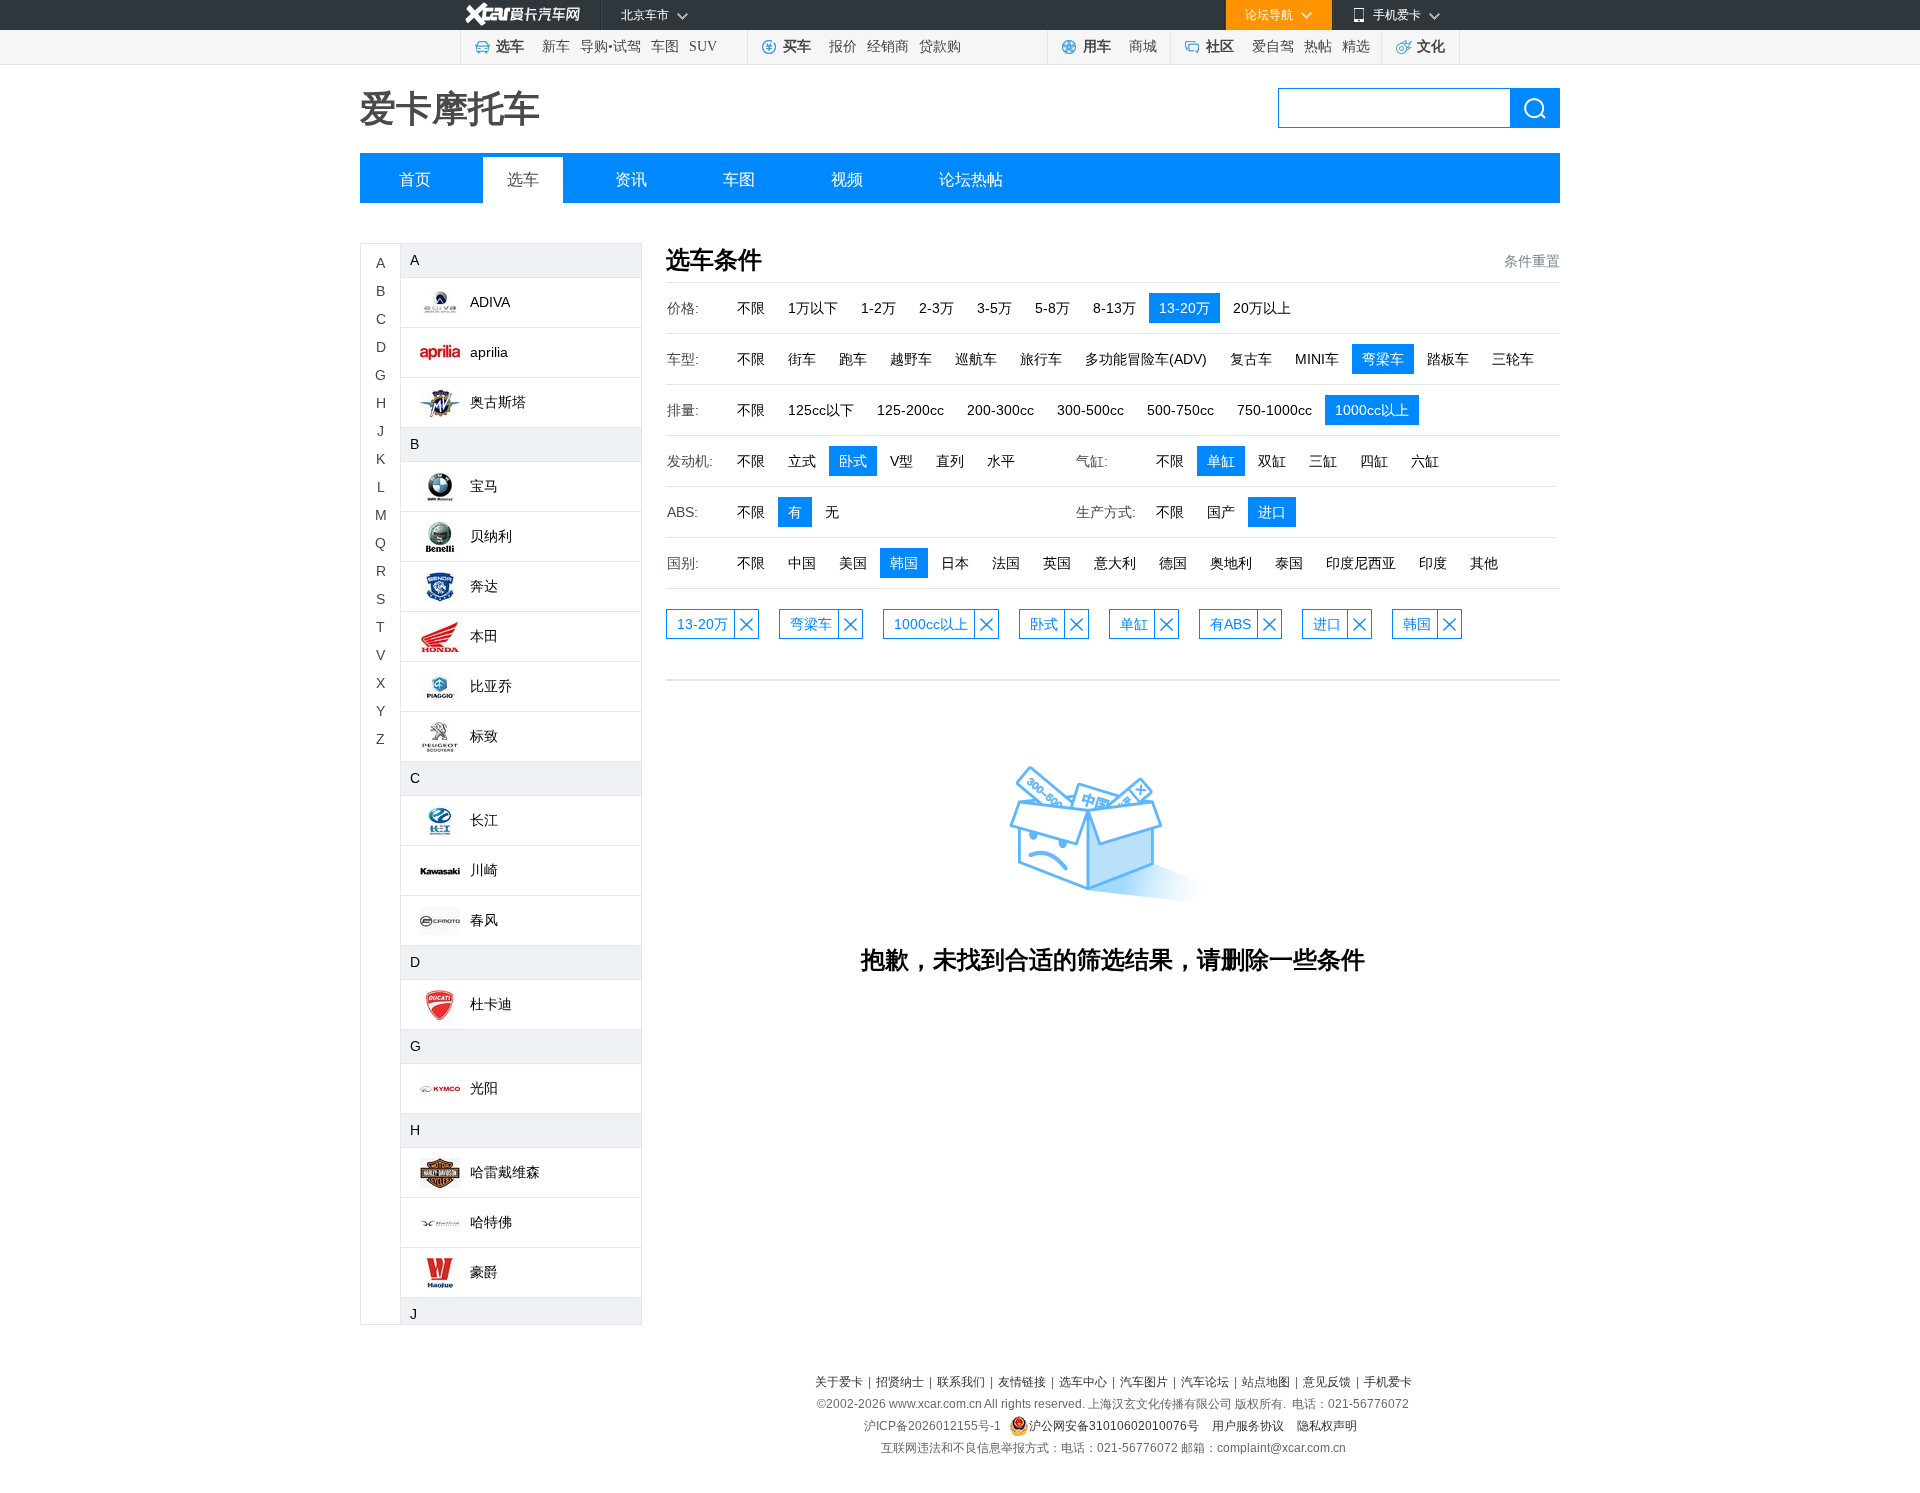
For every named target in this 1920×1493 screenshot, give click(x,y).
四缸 (1374, 461)
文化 (1431, 46)
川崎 (484, 870)
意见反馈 (1327, 1382)
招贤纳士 (900, 1382)
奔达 (484, 586)
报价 (843, 46)
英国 (1057, 563)
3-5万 (994, 308)
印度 (1433, 563)
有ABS (1230, 624)
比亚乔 (491, 686)
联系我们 (961, 1382)
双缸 (1272, 461)
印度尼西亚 (1361, 563)
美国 (853, 563)
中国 (802, 563)
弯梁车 (1383, 359)
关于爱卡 (839, 1382)
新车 (556, 46)
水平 (1001, 461)
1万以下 (813, 308)
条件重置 (1532, 261)
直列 (950, 461)
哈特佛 (491, 1222)
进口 (1272, 512)
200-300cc (1000, 410)
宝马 (484, 486)
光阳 (484, 1088)
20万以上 (1262, 308)
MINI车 (1317, 359)
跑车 (853, 359)
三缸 (1323, 461)
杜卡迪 (491, 1004)
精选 (1356, 46)
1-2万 (878, 308)
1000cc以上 (1372, 410)
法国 (1006, 563)
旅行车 (1041, 359)
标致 (484, 736)
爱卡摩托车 (450, 108)
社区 (1220, 46)
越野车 (911, 359)
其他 (1484, 563)
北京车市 (645, 15)
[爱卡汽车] (522, 14)
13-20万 (1184, 308)
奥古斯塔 (498, 402)
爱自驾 (1273, 46)
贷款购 (940, 46)
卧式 (853, 461)
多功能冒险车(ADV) (1146, 359)
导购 (594, 46)
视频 (847, 179)
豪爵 (484, 1272)
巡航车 (976, 359)
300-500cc (1090, 410)
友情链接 (1022, 1382)
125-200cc (910, 410)
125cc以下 (821, 410)
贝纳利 (491, 536)
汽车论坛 (1205, 1382)
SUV (703, 46)
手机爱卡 (1388, 1382)
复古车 (1251, 359)
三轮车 (1513, 359)
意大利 (1115, 563)
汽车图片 (1144, 1382)
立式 (802, 461)
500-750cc (1180, 410)
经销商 (888, 46)
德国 (1173, 563)
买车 (797, 46)
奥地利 (1231, 563)
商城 (1143, 46)
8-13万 (1114, 308)
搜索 (1535, 108)
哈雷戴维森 (505, 1172)
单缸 (1221, 461)
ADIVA (490, 302)
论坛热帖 (971, 179)
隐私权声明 (1327, 1426)
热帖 (1318, 46)
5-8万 (1052, 308)
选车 (510, 46)
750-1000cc (1274, 410)
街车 (802, 359)
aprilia (489, 352)
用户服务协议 (1249, 1426)
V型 (901, 461)
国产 (1221, 512)
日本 (955, 563)
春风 (484, 920)
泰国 (1289, 563)
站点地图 (1266, 1382)
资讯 (631, 179)
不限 (751, 308)
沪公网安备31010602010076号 (1115, 1426)
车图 (665, 46)
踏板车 (1448, 359)
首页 (415, 179)
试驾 (627, 46)
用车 (1097, 46)
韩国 (904, 563)
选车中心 (1083, 1382)
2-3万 (936, 308)
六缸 (1425, 461)
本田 (484, 636)
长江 (484, 820)
